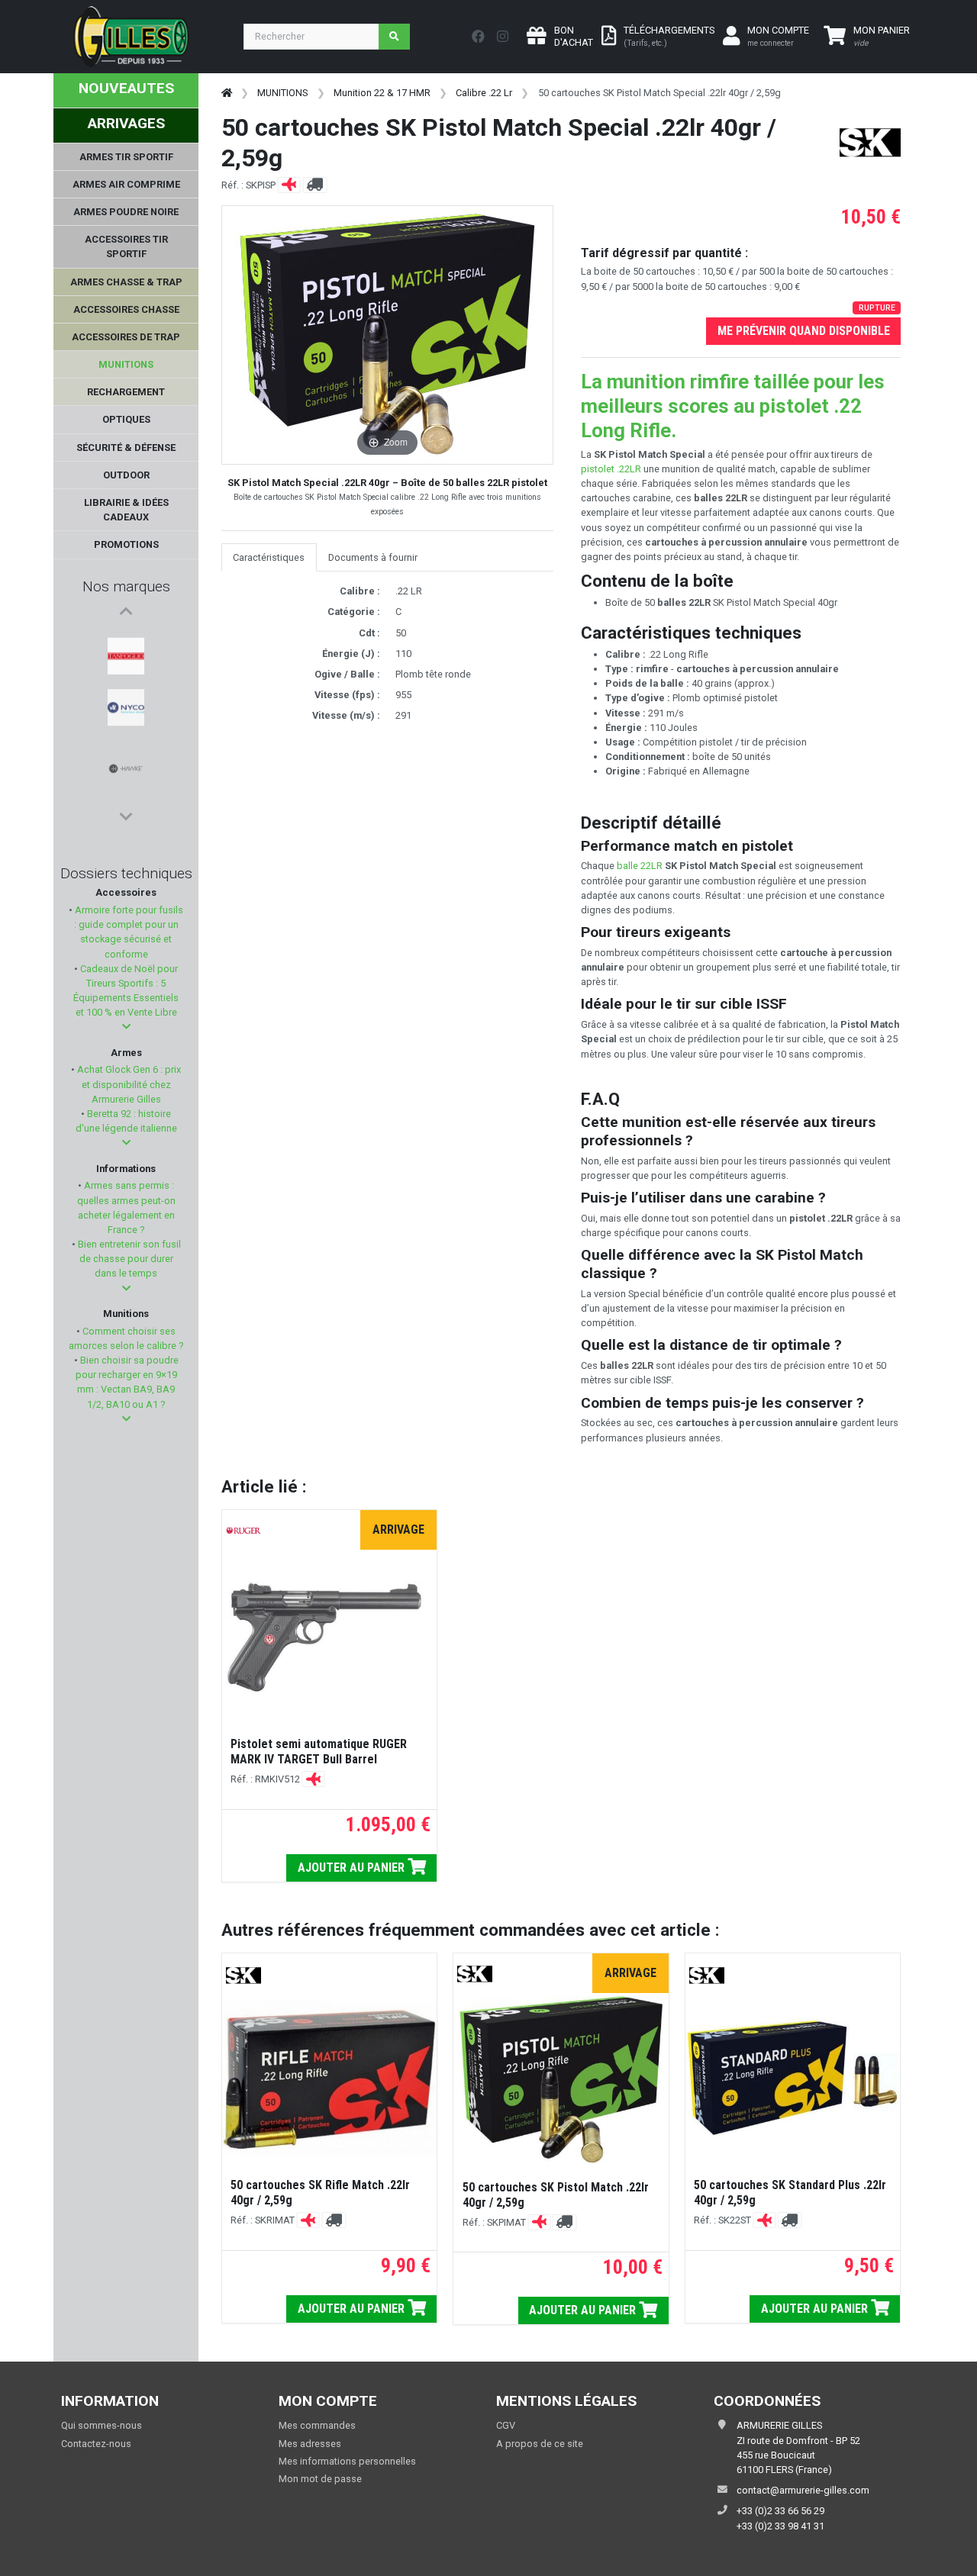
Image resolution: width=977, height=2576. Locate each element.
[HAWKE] (126, 713)
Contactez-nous (96, 2444)
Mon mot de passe (320, 2479)
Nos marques (126, 586)
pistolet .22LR (611, 469)
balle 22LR (640, 866)
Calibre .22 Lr (484, 93)
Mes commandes (317, 2425)
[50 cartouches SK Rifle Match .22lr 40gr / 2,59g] (329, 2078)
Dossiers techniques (126, 873)
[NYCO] (126, 677)
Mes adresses (310, 2444)
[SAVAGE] (126, 750)
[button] (126, 1027)
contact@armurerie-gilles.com (803, 2490)
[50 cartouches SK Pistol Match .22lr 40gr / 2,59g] (561, 2080)
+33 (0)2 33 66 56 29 (780, 2511)
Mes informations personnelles (347, 2461)
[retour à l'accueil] (227, 93)
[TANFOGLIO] (126, 640)
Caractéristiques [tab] (269, 557)
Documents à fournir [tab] (373, 557)
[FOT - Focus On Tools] (126, 787)
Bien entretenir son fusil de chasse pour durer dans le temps (128, 1259)
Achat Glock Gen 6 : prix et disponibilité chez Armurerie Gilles (128, 1084)
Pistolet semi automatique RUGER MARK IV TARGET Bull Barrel (319, 1752)
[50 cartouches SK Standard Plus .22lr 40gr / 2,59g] (793, 2078)
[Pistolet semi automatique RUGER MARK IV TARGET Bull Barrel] (329, 1637)
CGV (506, 2425)
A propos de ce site (540, 2444)
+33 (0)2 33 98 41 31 (780, 2526)
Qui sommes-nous (102, 2425)
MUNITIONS (282, 93)
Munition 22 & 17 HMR (382, 93)
